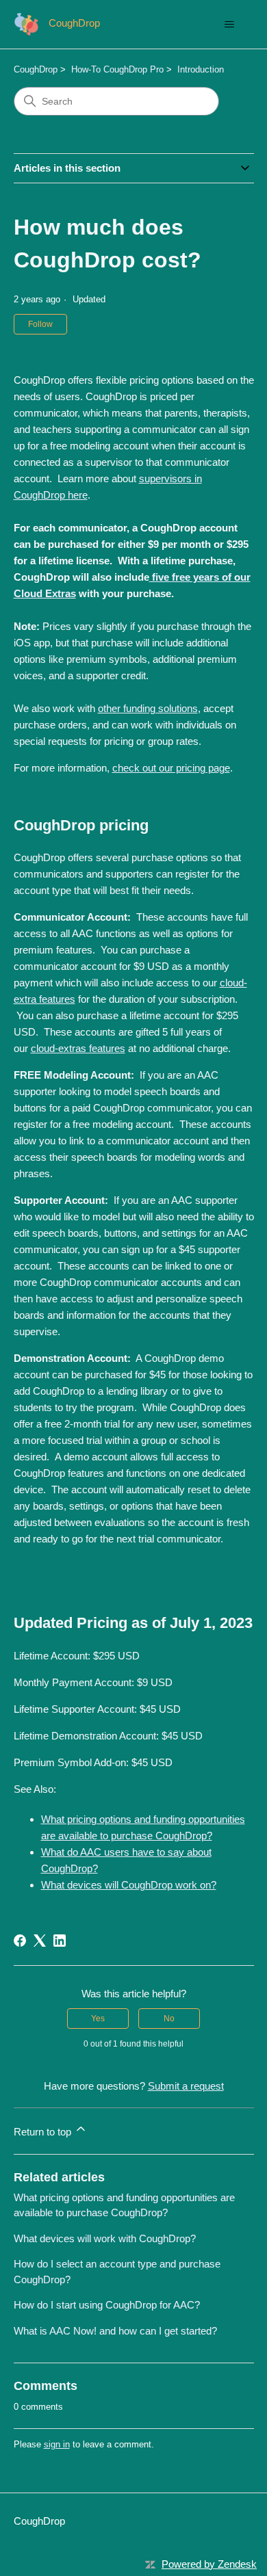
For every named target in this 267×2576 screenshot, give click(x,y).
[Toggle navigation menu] (230, 25)
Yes (98, 2019)
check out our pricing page (171, 768)
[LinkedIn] (60, 1941)
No (169, 2019)
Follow (40, 324)
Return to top (44, 2132)
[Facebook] (20, 1941)
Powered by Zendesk (209, 2564)
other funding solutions (148, 708)
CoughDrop (36, 69)
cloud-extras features (78, 1048)
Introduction (201, 69)
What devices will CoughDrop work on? (129, 1885)
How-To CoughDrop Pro (117, 69)
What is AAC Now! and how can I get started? (115, 2331)
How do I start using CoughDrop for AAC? (107, 2305)
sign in (57, 2444)
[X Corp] (40, 1941)
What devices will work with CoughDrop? (105, 2238)
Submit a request (186, 2086)
